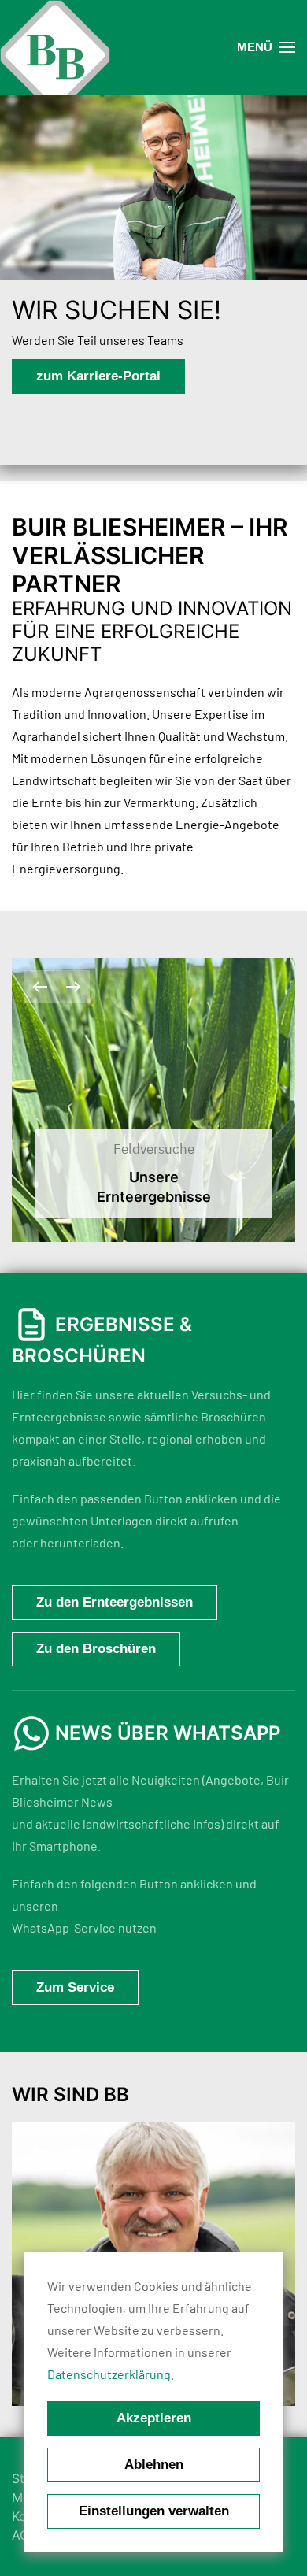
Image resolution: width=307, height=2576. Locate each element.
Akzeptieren (154, 2418)
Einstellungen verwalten (154, 2511)
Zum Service (75, 1987)
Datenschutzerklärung (109, 2374)
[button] (266, 47)
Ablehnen (154, 2465)
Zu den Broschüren (96, 1649)
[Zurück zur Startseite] (55, 55)
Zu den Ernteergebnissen (115, 1602)
